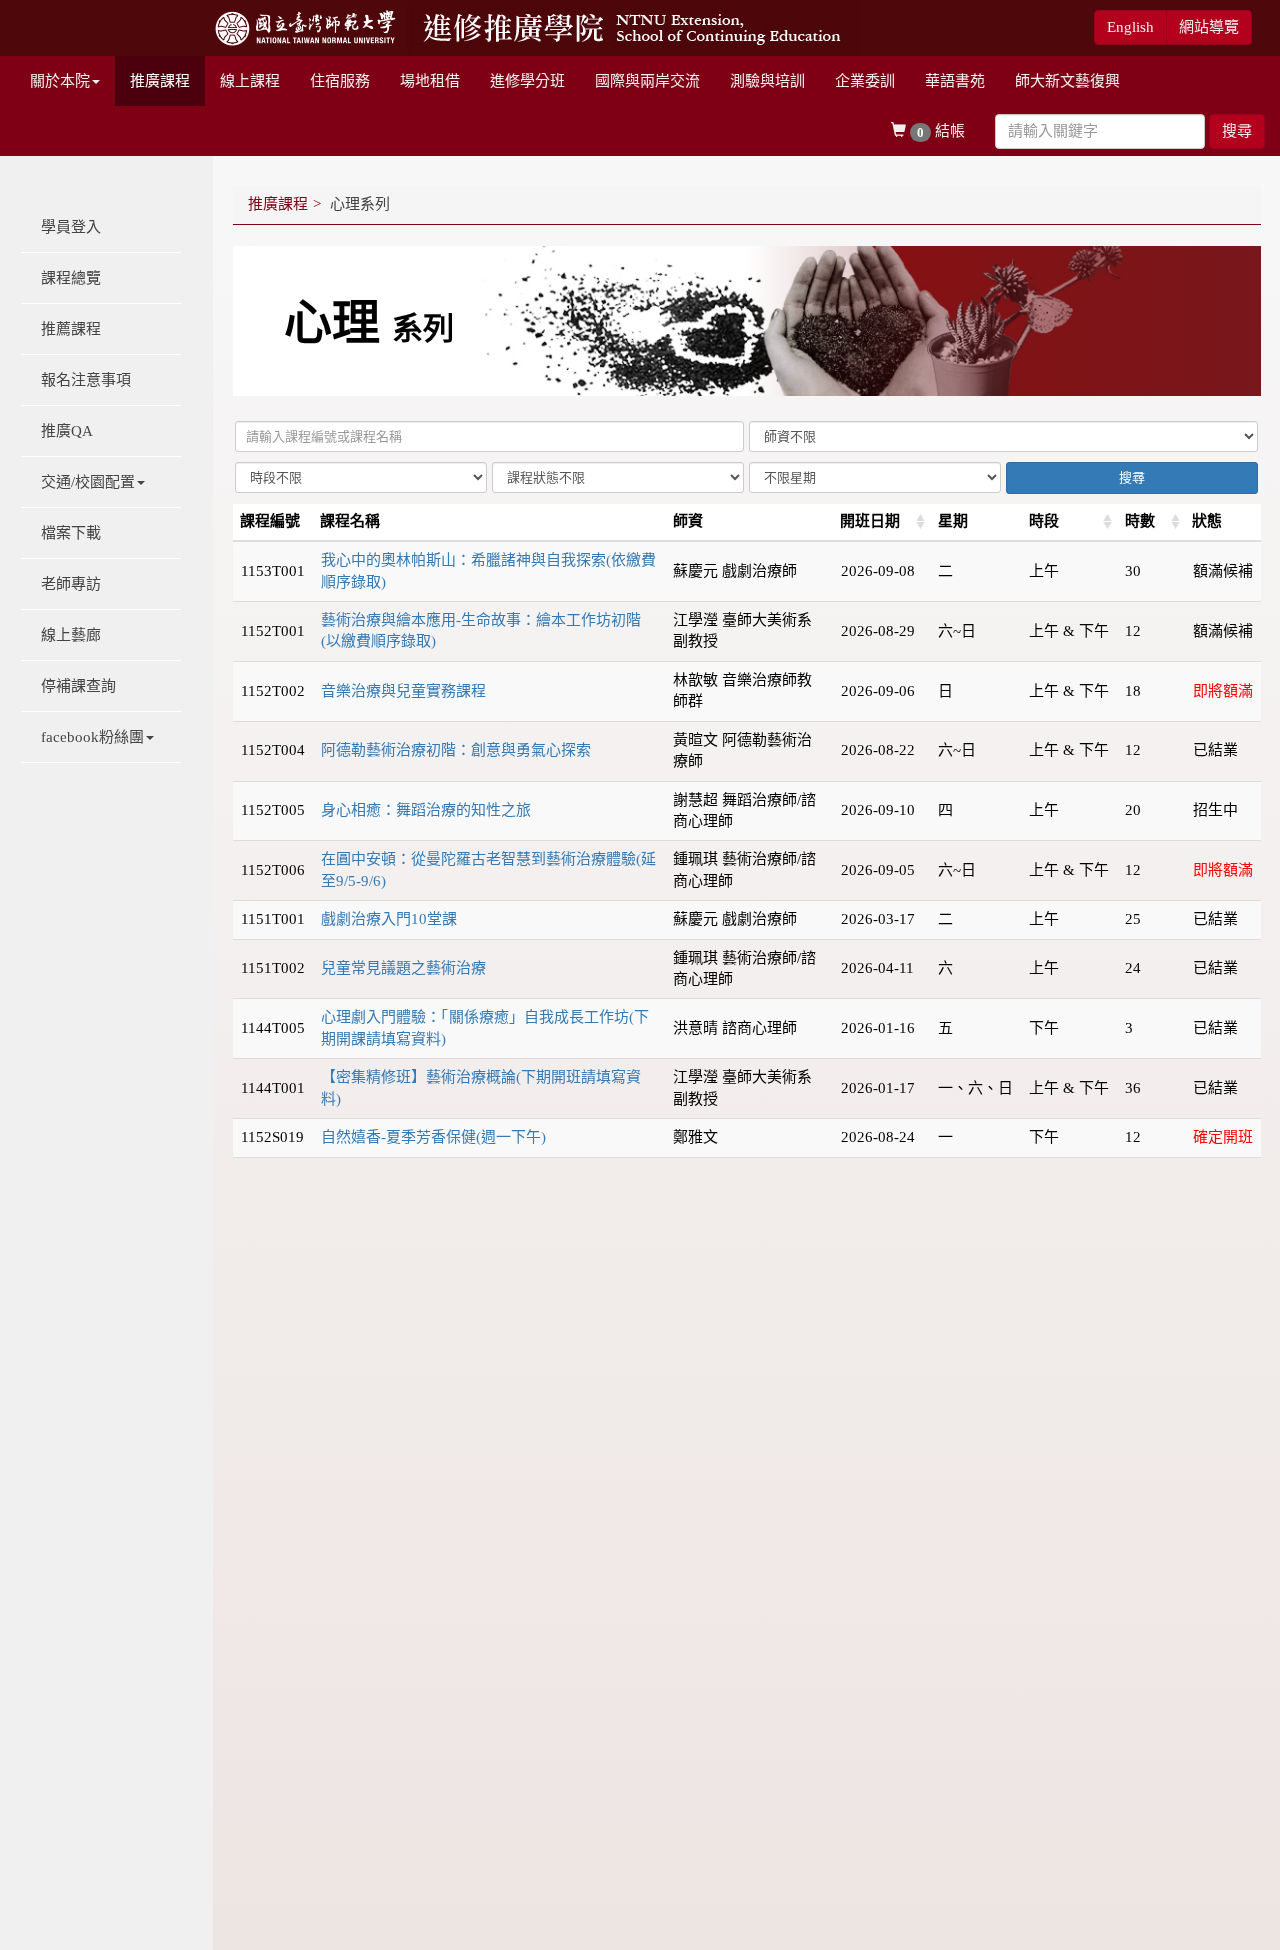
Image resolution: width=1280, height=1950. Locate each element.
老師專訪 (71, 584)
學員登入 (71, 227)
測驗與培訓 (767, 81)
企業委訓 (865, 81)
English (1130, 27)
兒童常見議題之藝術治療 (403, 968)
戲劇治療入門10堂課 (389, 919)
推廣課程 (160, 81)
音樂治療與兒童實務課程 (403, 691)
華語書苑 (955, 81)
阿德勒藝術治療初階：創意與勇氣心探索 (456, 750)
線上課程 (250, 81)
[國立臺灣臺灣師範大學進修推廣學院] (633, 26)
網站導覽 (1209, 27)
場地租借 (430, 81)
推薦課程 (71, 329)
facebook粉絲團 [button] (92, 737)
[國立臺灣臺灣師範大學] (307, 26)
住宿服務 (340, 81)
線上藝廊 (71, 635)
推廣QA (67, 431)
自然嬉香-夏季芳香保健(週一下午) (433, 1137)
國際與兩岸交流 (647, 81)
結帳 (941, 131)
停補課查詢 (78, 686)
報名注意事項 (86, 380)
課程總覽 (71, 278)
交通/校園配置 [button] (88, 482)
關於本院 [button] (60, 81)
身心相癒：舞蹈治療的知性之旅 (426, 810)
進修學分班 (527, 81)
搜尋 (1237, 131)
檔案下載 (71, 533)
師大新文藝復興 (1067, 81)
